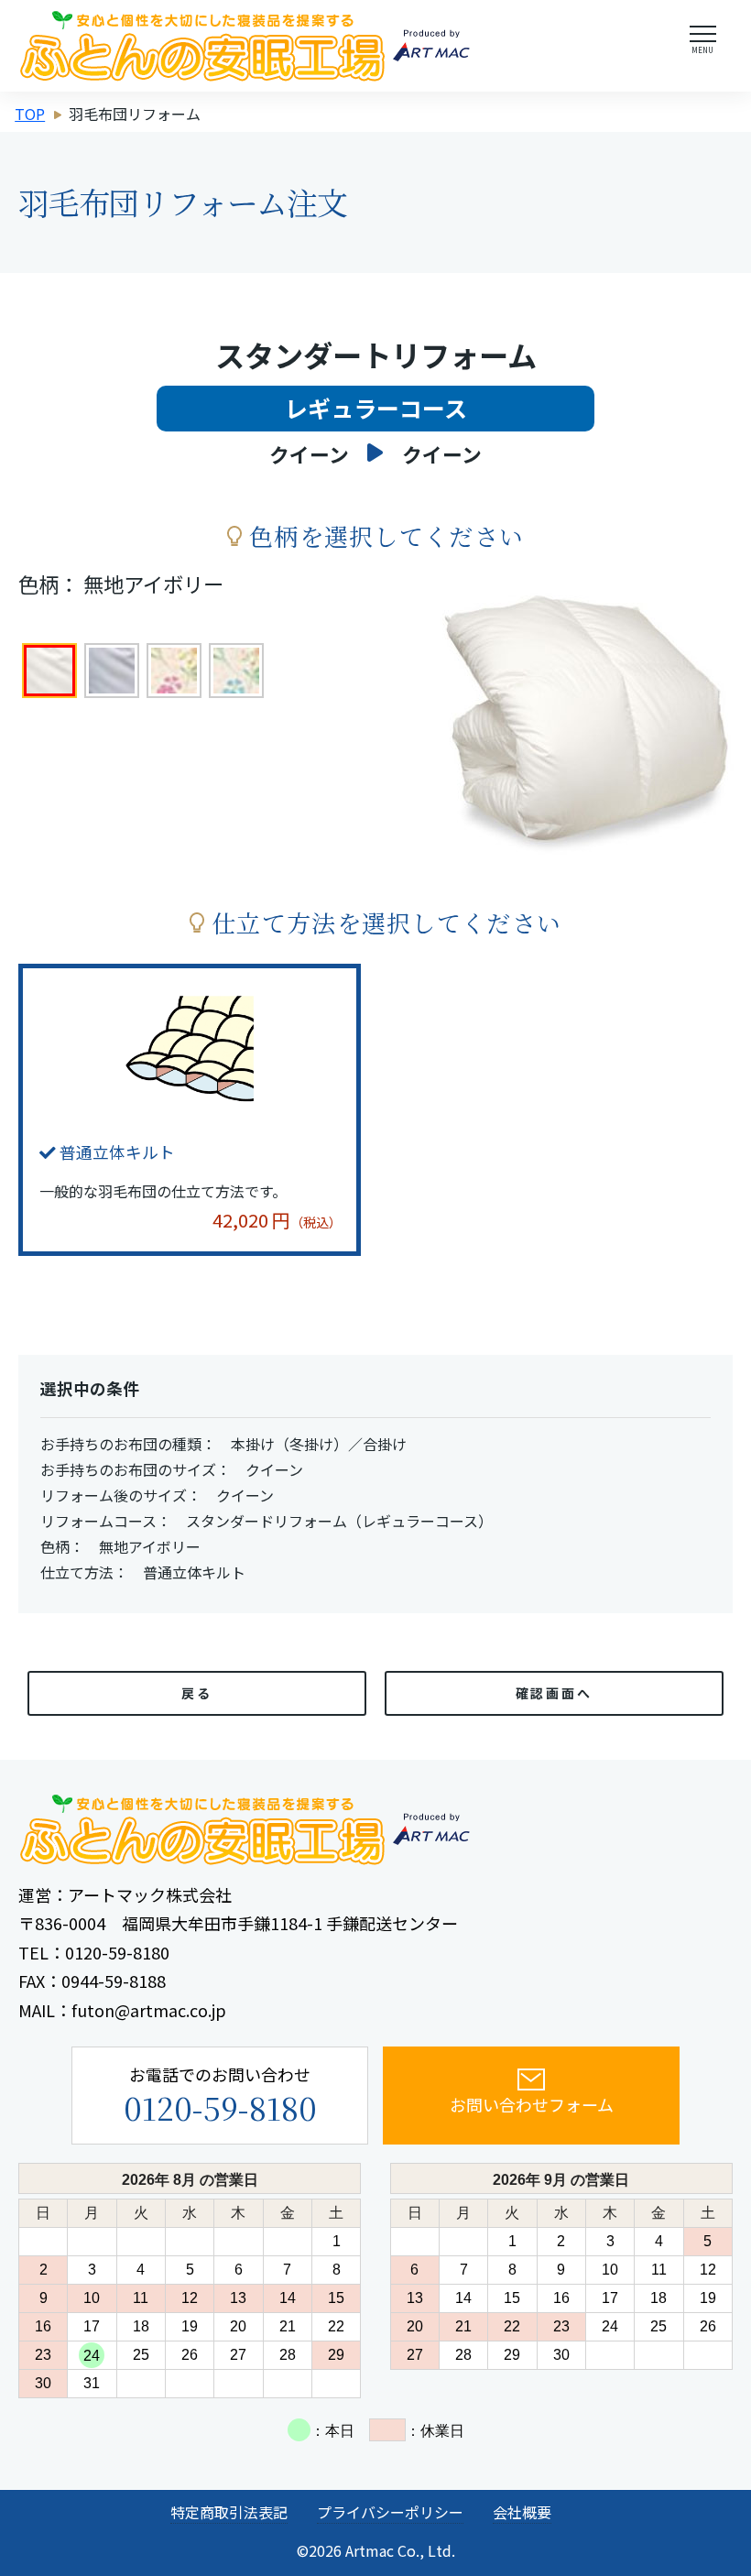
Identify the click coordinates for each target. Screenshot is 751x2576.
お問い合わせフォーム (532, 2104)
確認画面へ (555, 1693)
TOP (30, 114)
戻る (197, 1693)
